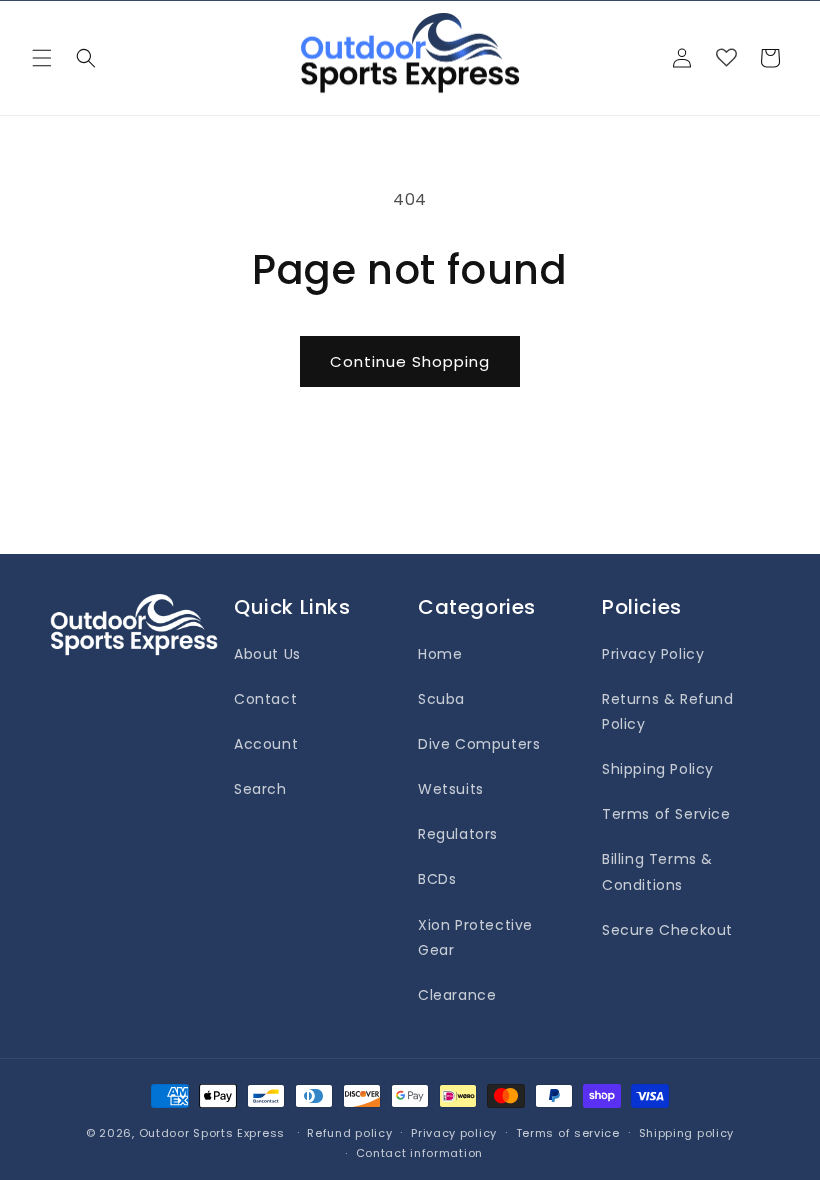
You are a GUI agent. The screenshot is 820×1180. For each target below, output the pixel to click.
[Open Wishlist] (726, 58)
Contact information (419, 1153)
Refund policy (349, 1133)
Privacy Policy (653, 654)
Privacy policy (454, 1133)
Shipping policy (687, 1133)
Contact (265, 699)
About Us (267, 654)
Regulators (458, 834)
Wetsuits (451, 789)
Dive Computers (479, 744)
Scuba (441, 699)
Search (260, 789)
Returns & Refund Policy (668, 711)
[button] (42, 58)
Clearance (457, 995)
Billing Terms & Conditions (657, 871)
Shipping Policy (658, 769)
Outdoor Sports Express (214, 1133)
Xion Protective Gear (475, 937)
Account (266, 744)
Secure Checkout (667, 930)
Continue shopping (410, 361)
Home (440, 654)
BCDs (437, 879)
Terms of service (568, 1133)
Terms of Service (666, 814)
